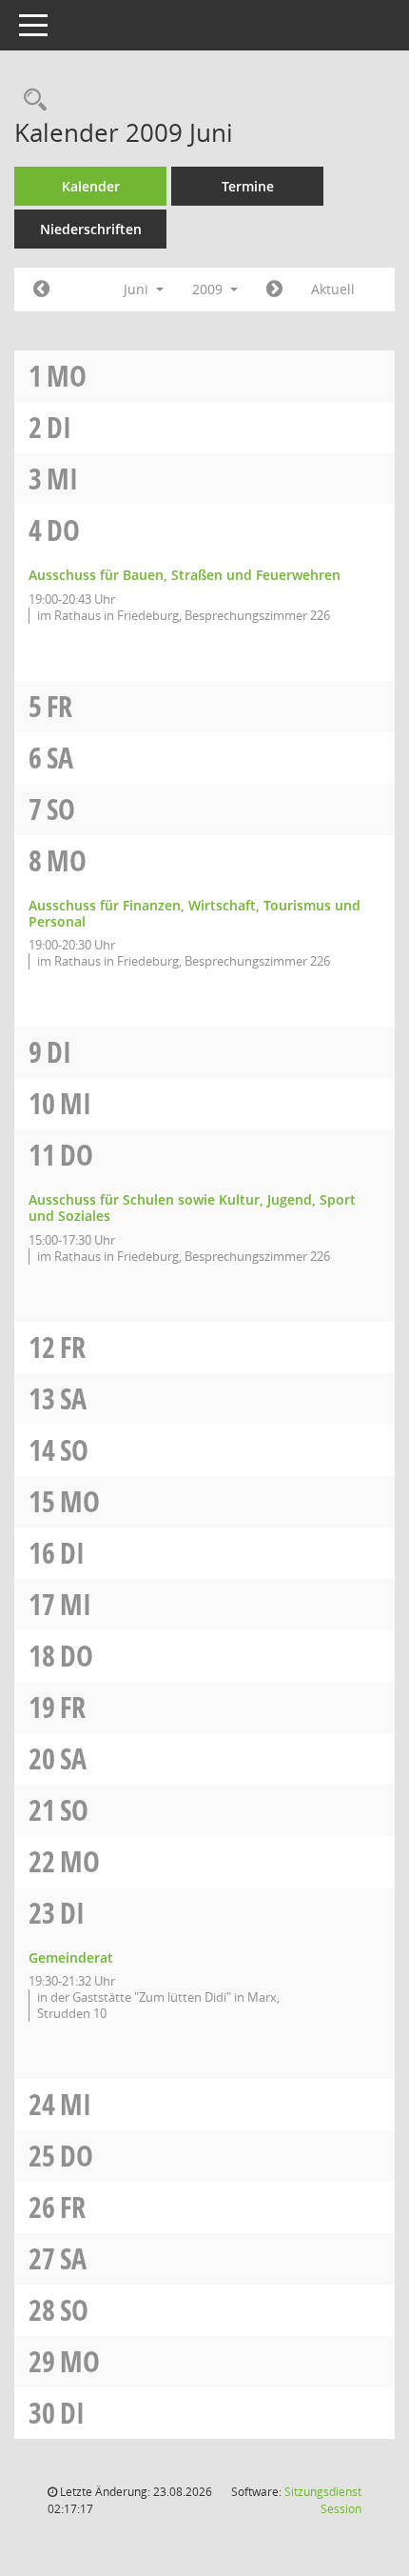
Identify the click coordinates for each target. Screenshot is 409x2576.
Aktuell (333, 289)
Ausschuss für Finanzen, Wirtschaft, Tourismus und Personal (195, 913)
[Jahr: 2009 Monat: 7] (274, 290)
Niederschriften (91, 229)
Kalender (91, 186)
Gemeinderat (71, 1957)
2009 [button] (209, 289)
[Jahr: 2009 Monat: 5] (41, 290)
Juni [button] (138, 289)
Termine (248, 186)
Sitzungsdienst (323, 2500)
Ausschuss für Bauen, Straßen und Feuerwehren (185, 575)
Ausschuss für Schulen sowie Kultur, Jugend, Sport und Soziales (192, 1208)
